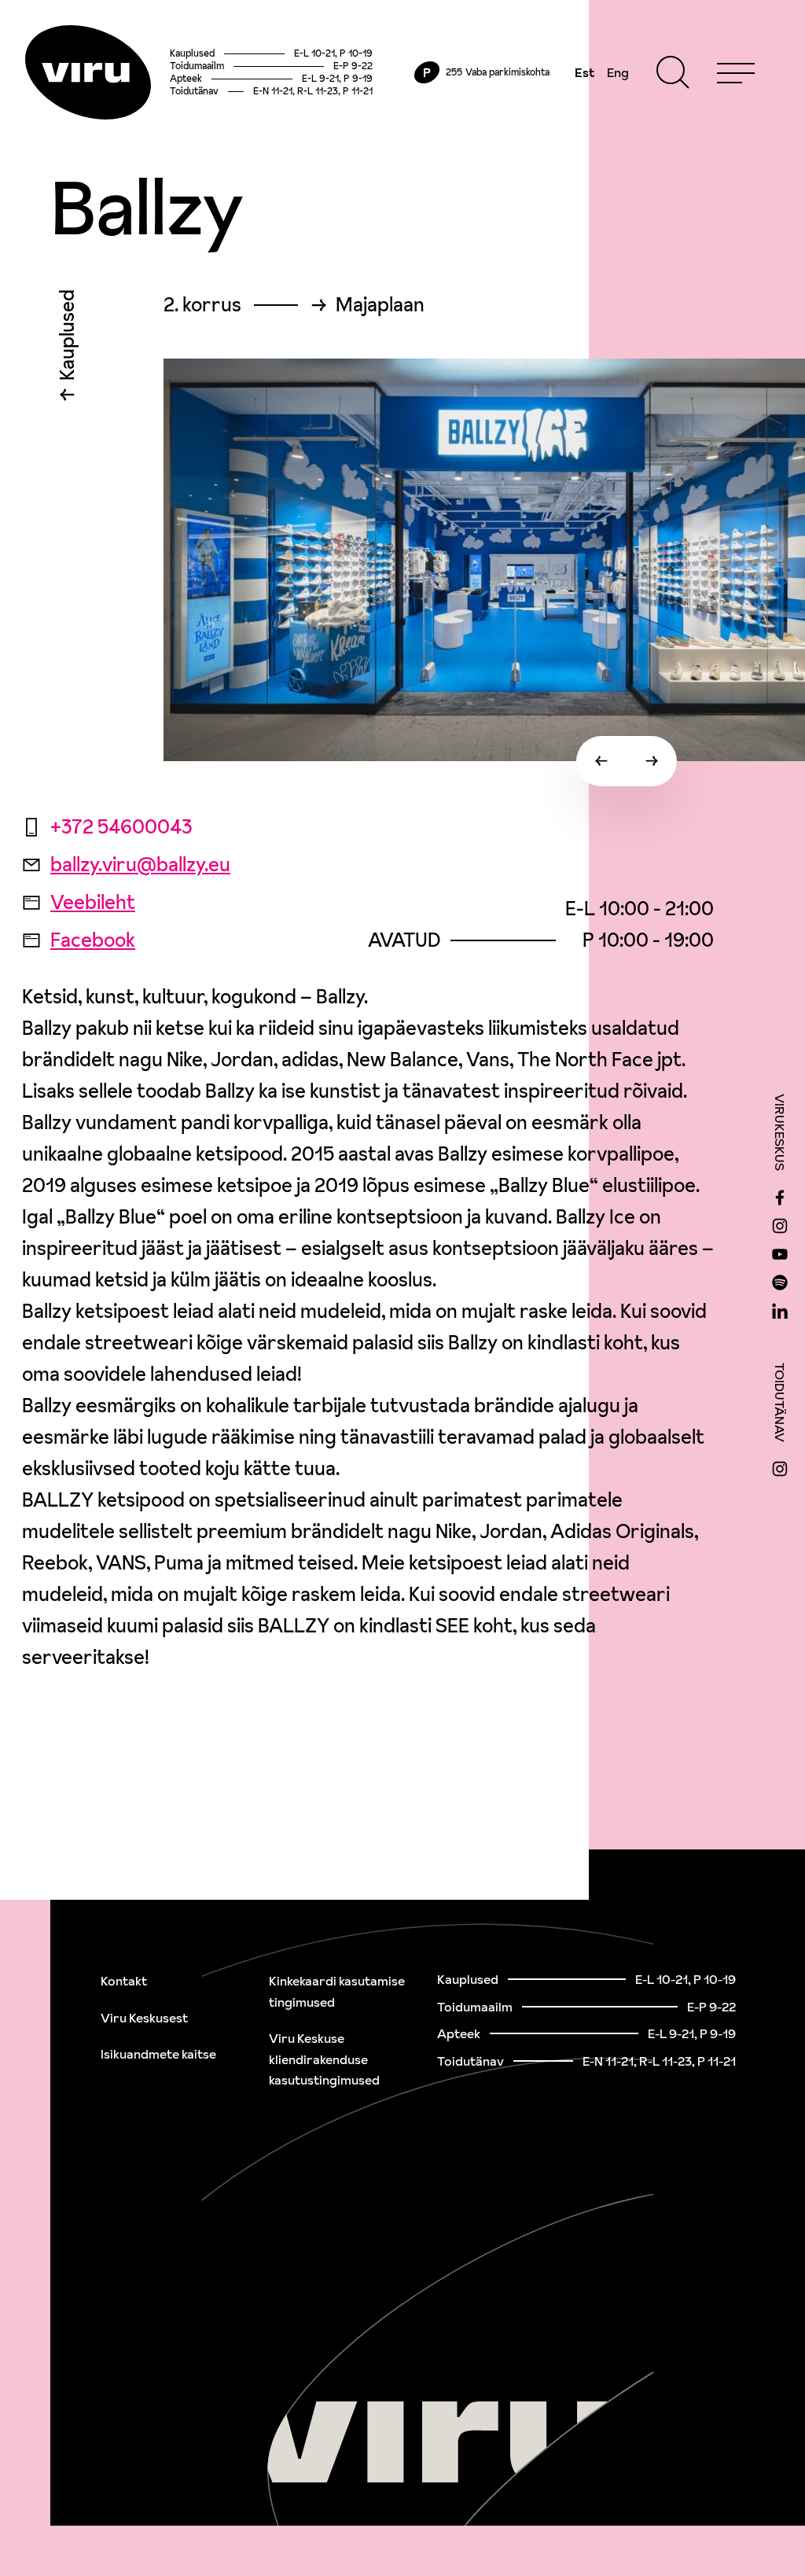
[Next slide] (652, 761)
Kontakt (124, 1981)
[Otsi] (673, 72)
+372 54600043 (121, 827)
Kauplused (67, 339)
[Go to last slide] (601, 761)
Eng (618, 72)
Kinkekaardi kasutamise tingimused (337, 1991)
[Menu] (736, 72)
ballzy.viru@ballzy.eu (140, 865)
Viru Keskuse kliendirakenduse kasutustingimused (324, 2059)
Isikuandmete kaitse (158, 2054)
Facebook (93, 940)
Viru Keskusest (144, 2018)
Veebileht (93, 902)
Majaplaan (380, 305)
